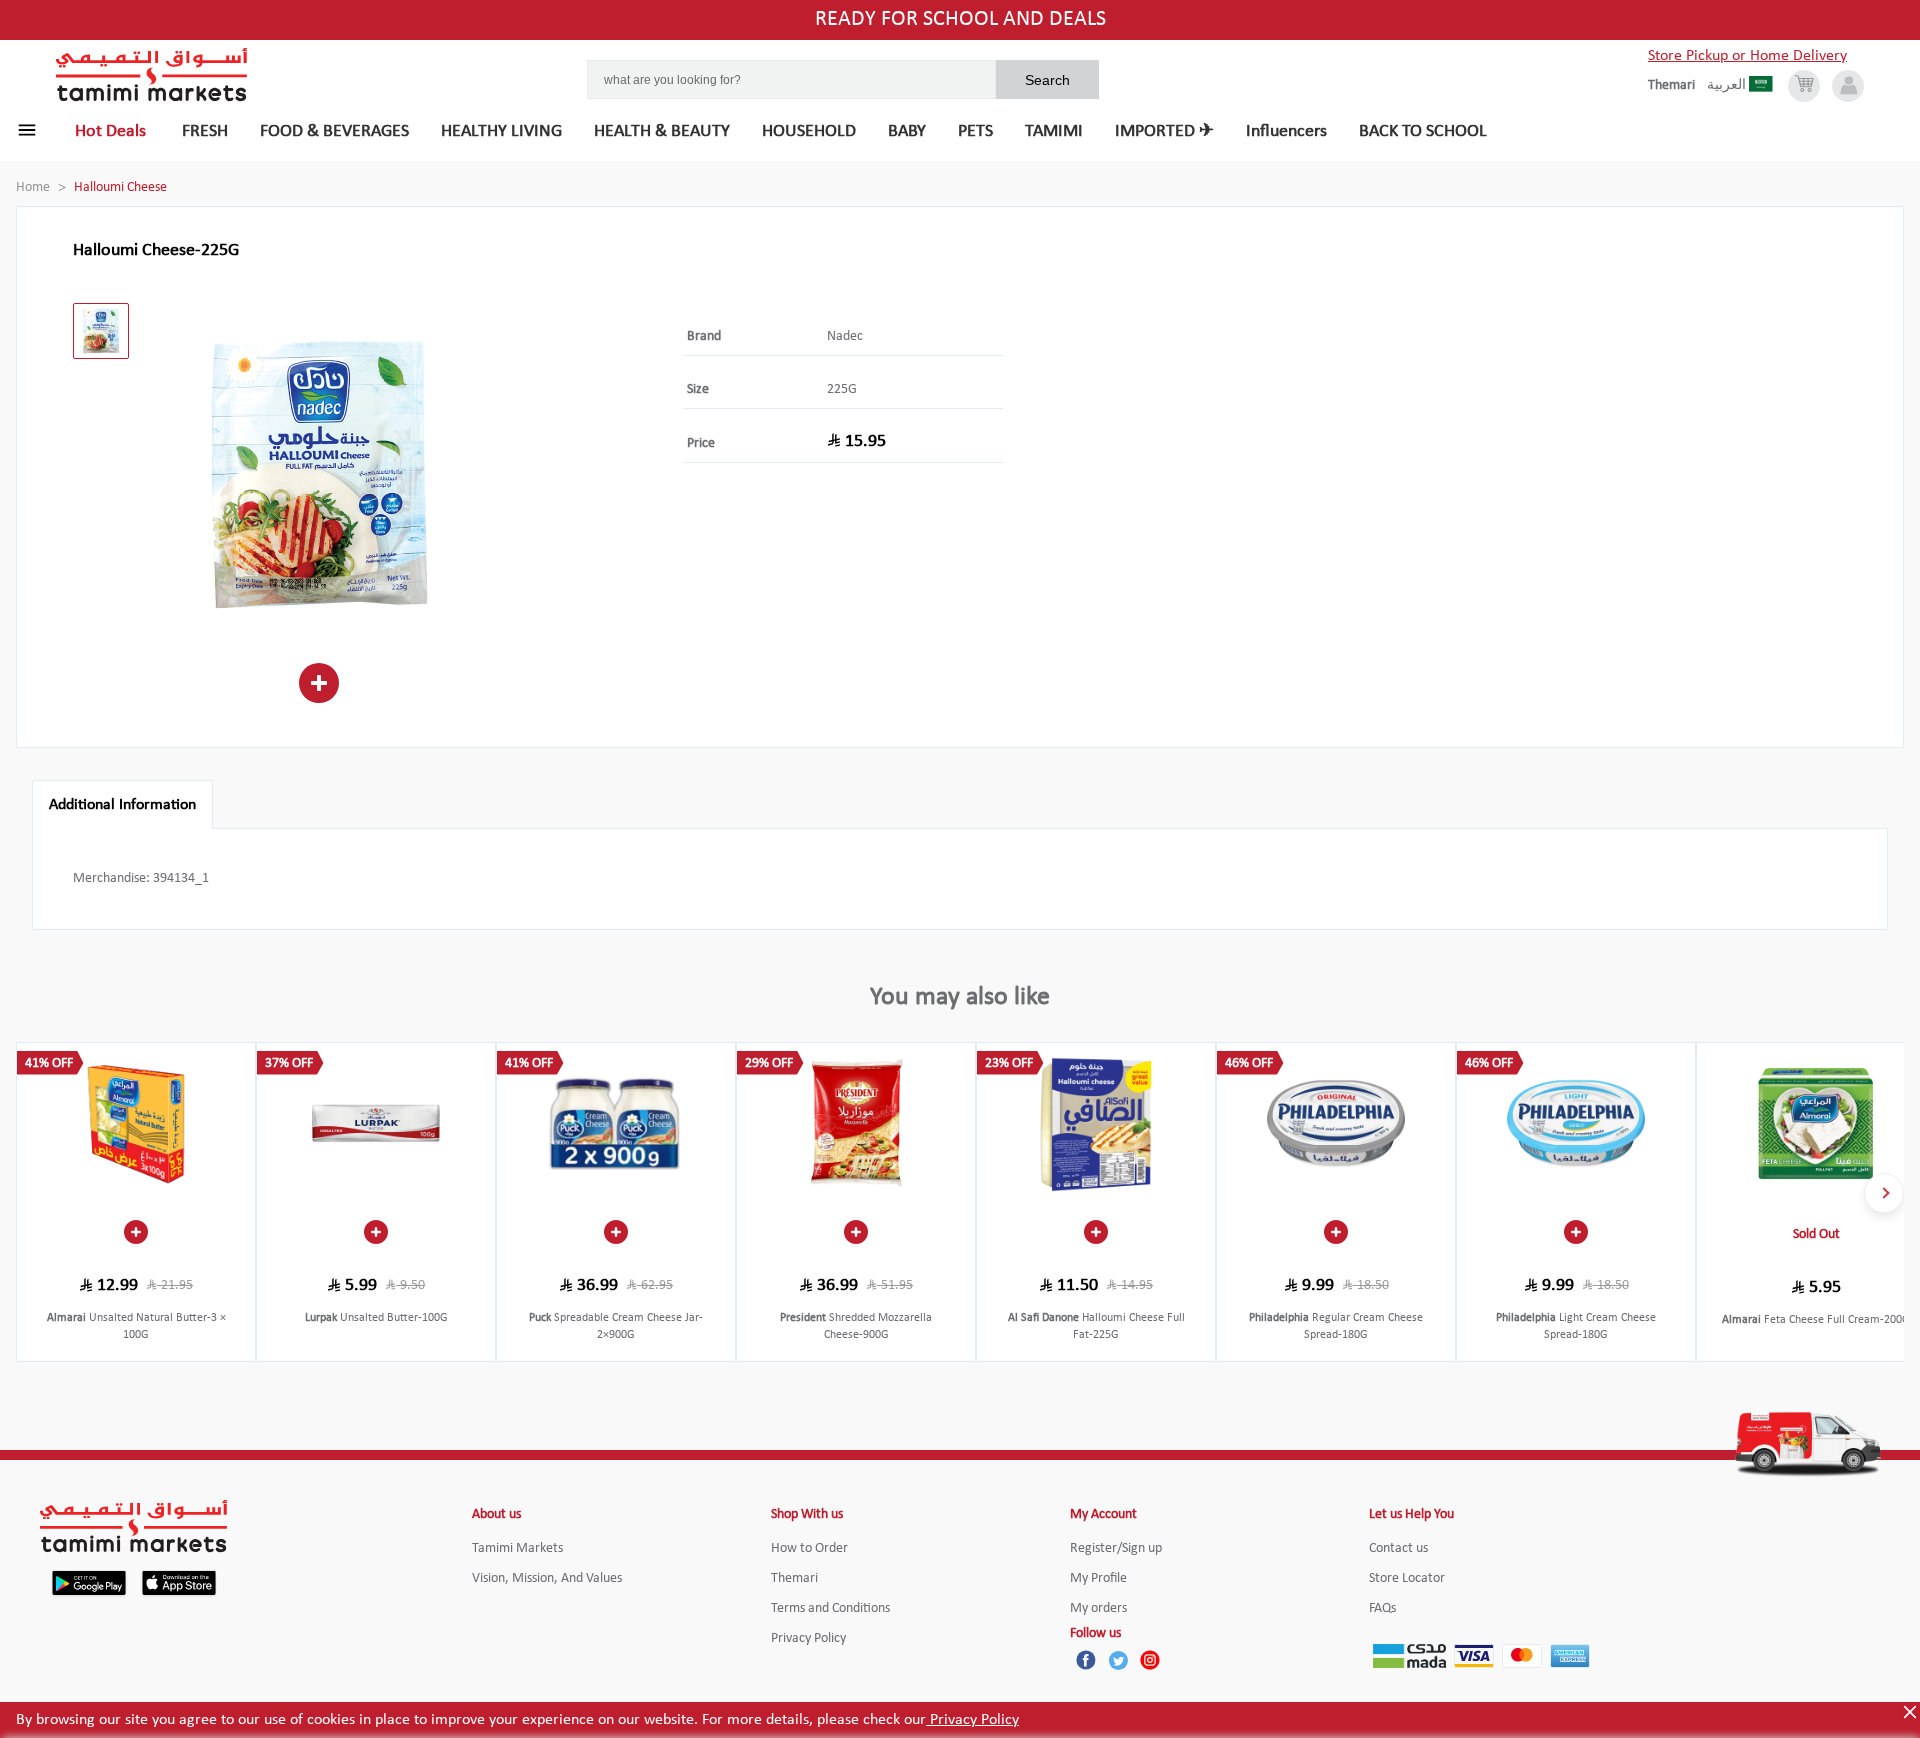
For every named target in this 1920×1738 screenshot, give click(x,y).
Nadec (845, 336)
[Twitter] (1118, 1660)
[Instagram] (1150, 1660)
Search (1047, 80)
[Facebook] (1086, 1660)
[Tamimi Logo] (152, 75)
